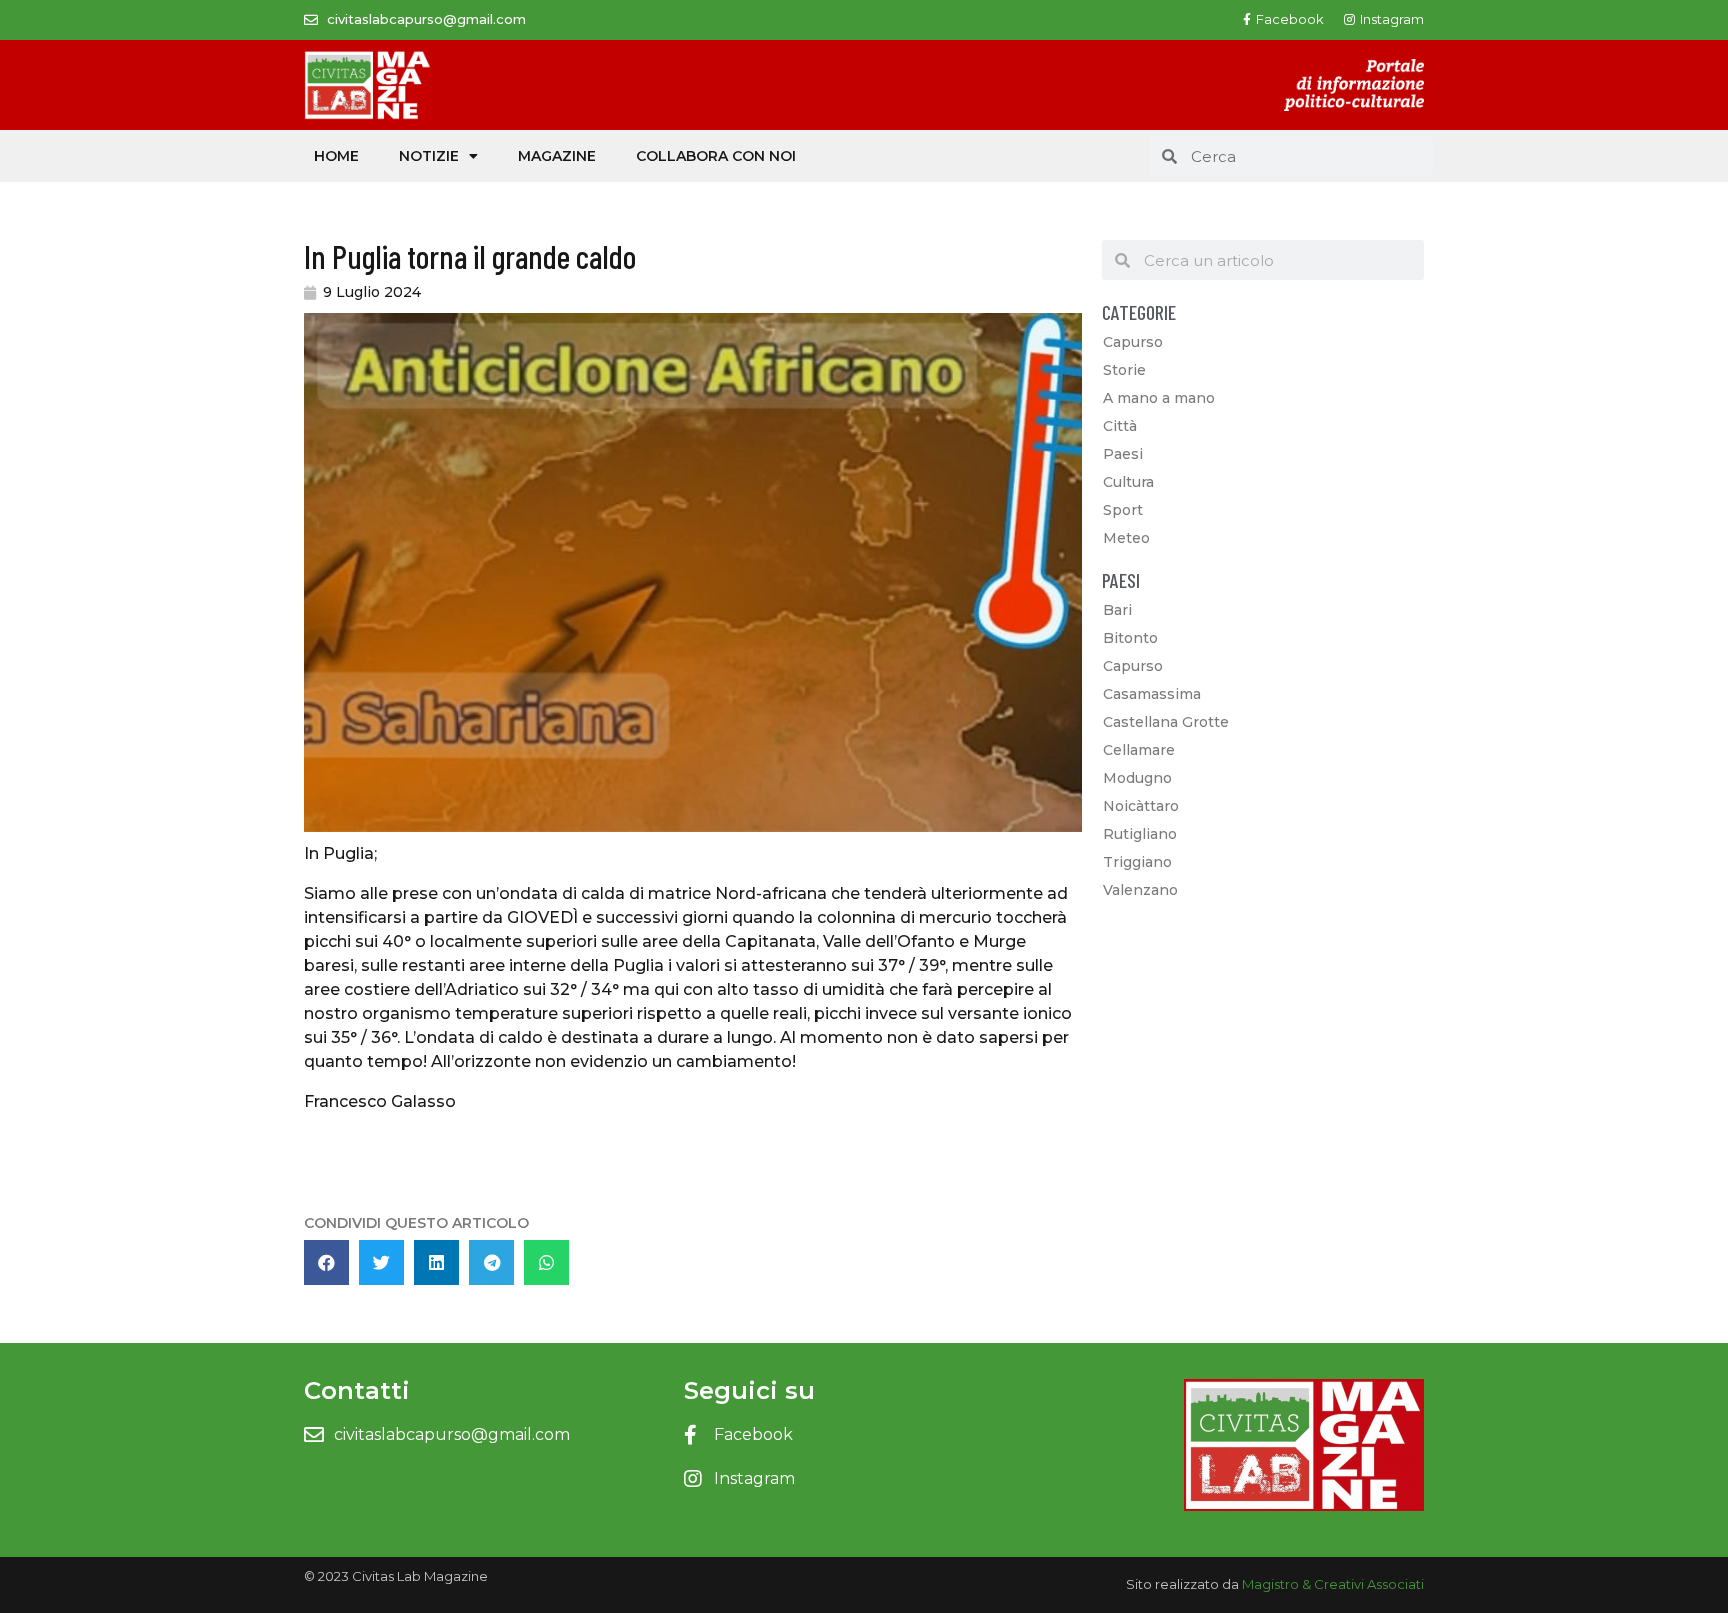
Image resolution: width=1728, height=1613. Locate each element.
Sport (1123, 510)
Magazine (557, 156)
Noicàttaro (1141, 806)
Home (336, 156)
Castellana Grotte (1166, 722)
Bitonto (1130, 638)
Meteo (1126, 538)
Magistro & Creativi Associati (1333, 1584)
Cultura (1128, 482)
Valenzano (1140, 890)
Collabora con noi (716, 156)
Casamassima (1152, 694)
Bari (1117, 610)
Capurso (1133, 342)
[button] (326, 1262)
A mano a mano (1159, 398)
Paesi (1123, 454)
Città (1120, 426)
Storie (1124, 370)
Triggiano (1137, 862)
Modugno (1137, 778)
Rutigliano (1140, 834)
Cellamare (1139, 750)
